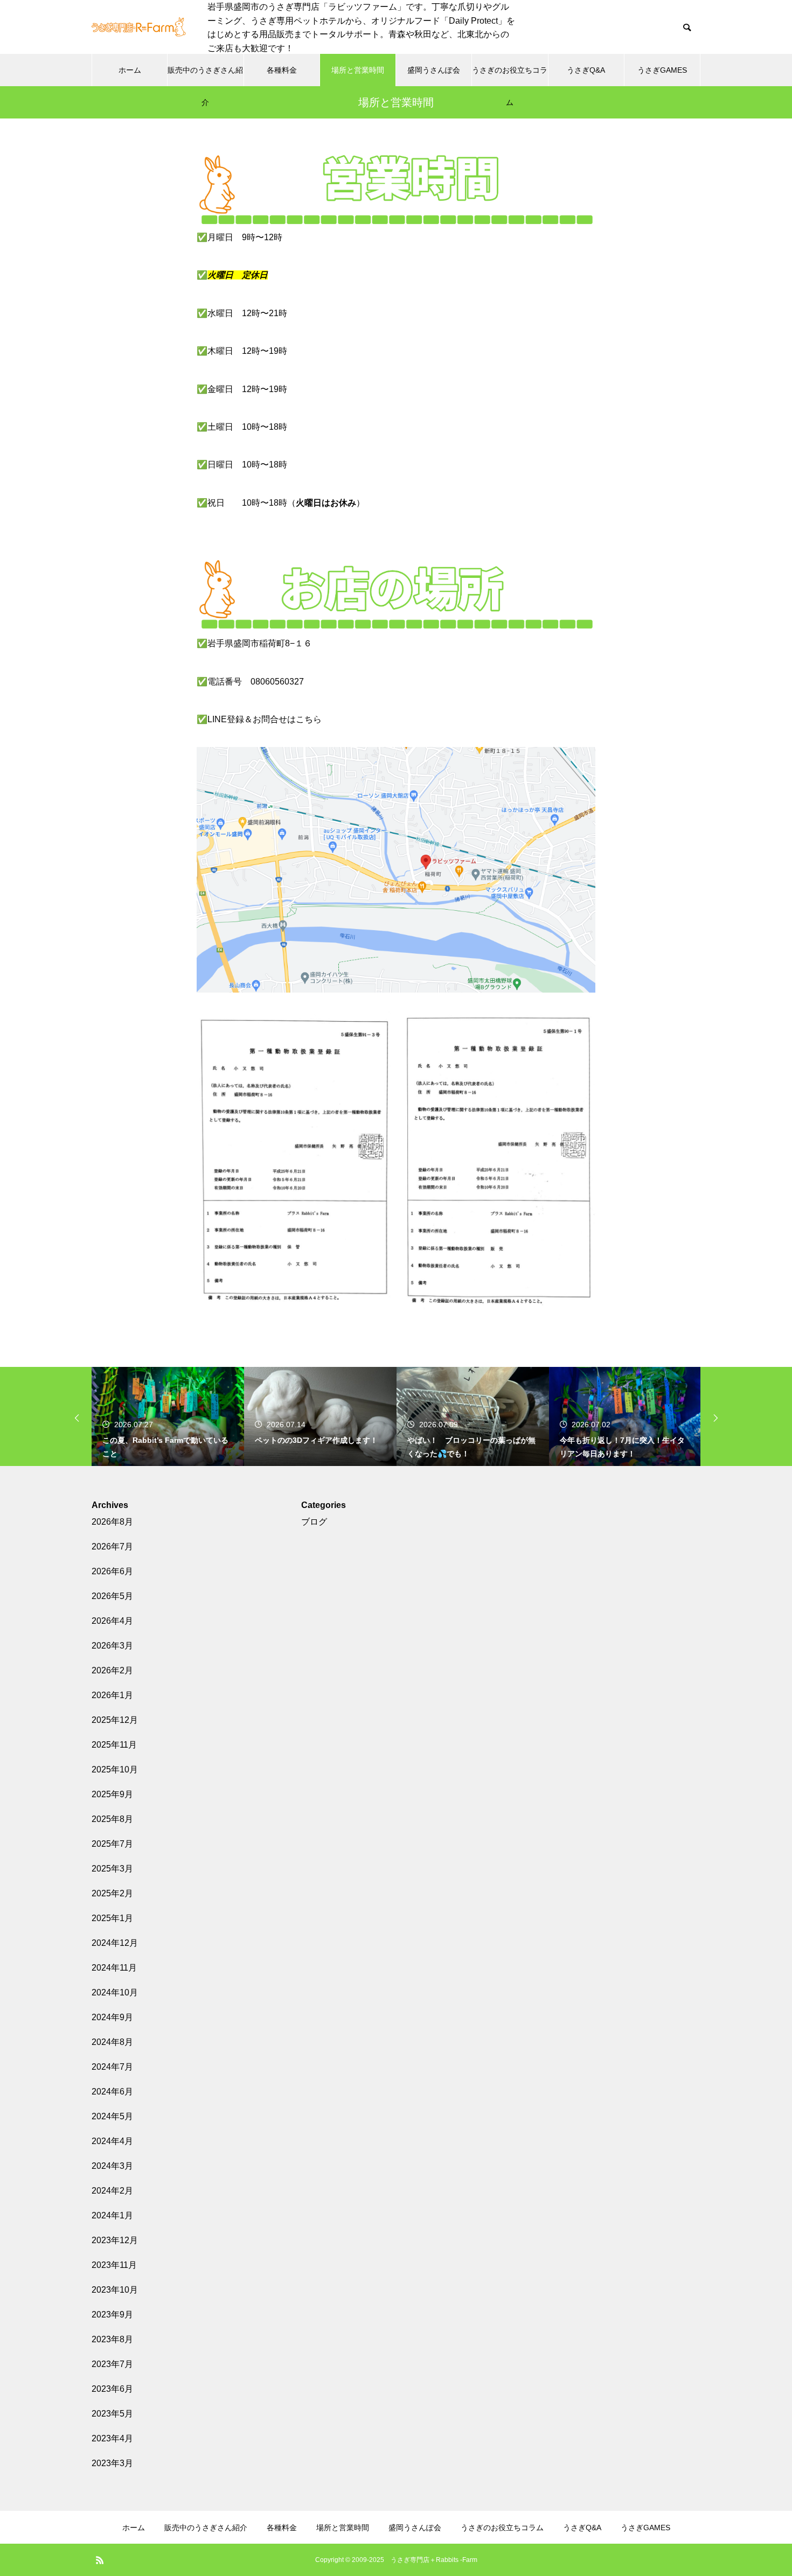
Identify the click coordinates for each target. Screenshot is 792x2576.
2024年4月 (112, 2141)
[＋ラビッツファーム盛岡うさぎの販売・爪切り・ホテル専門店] (139, 27)
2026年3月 (112, 1646)
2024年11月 (114, 1968)
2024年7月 (112, 2067)
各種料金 (282, 70)
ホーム (130, 70)
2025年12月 (115, 1720)
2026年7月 (112, 1547)
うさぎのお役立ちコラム (510, 76)
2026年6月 (112, 1571)
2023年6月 (112, 2389)
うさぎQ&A (586, 70)
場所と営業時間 (358, 70)
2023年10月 (115, 2290)
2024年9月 (112, 2017)
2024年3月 (112, 2166)
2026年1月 (112, 1695)
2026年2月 (112, 1670)
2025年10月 (115, 1769)
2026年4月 (112, 1621)
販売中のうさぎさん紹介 (205, 76)
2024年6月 (112, 2092)
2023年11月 (114, 2265)
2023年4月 (112, 2438)
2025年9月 (112, 1794)
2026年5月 (112, 1596)
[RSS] (100, 2560)
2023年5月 (112, 2414)
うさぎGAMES (662, 70)
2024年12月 (115, 1943)
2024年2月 (112, 2191)
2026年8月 (112, 1522)
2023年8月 (112, 2339)
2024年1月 (112, 2215)
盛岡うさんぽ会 (434, 70)
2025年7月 (112, 1844)
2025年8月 (112, 1819)
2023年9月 (112, 2315)
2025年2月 (112, 1893)
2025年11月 (114, 1745)
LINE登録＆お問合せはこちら (265, 719)
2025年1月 (112, 1918)
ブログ (314, 1522)
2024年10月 (115, 1992)
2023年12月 (115, 2240)
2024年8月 (112, 2042)
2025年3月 (112, 1869)
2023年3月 (112, 2463)
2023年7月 (112, 2364)
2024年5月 (112, 2116)
